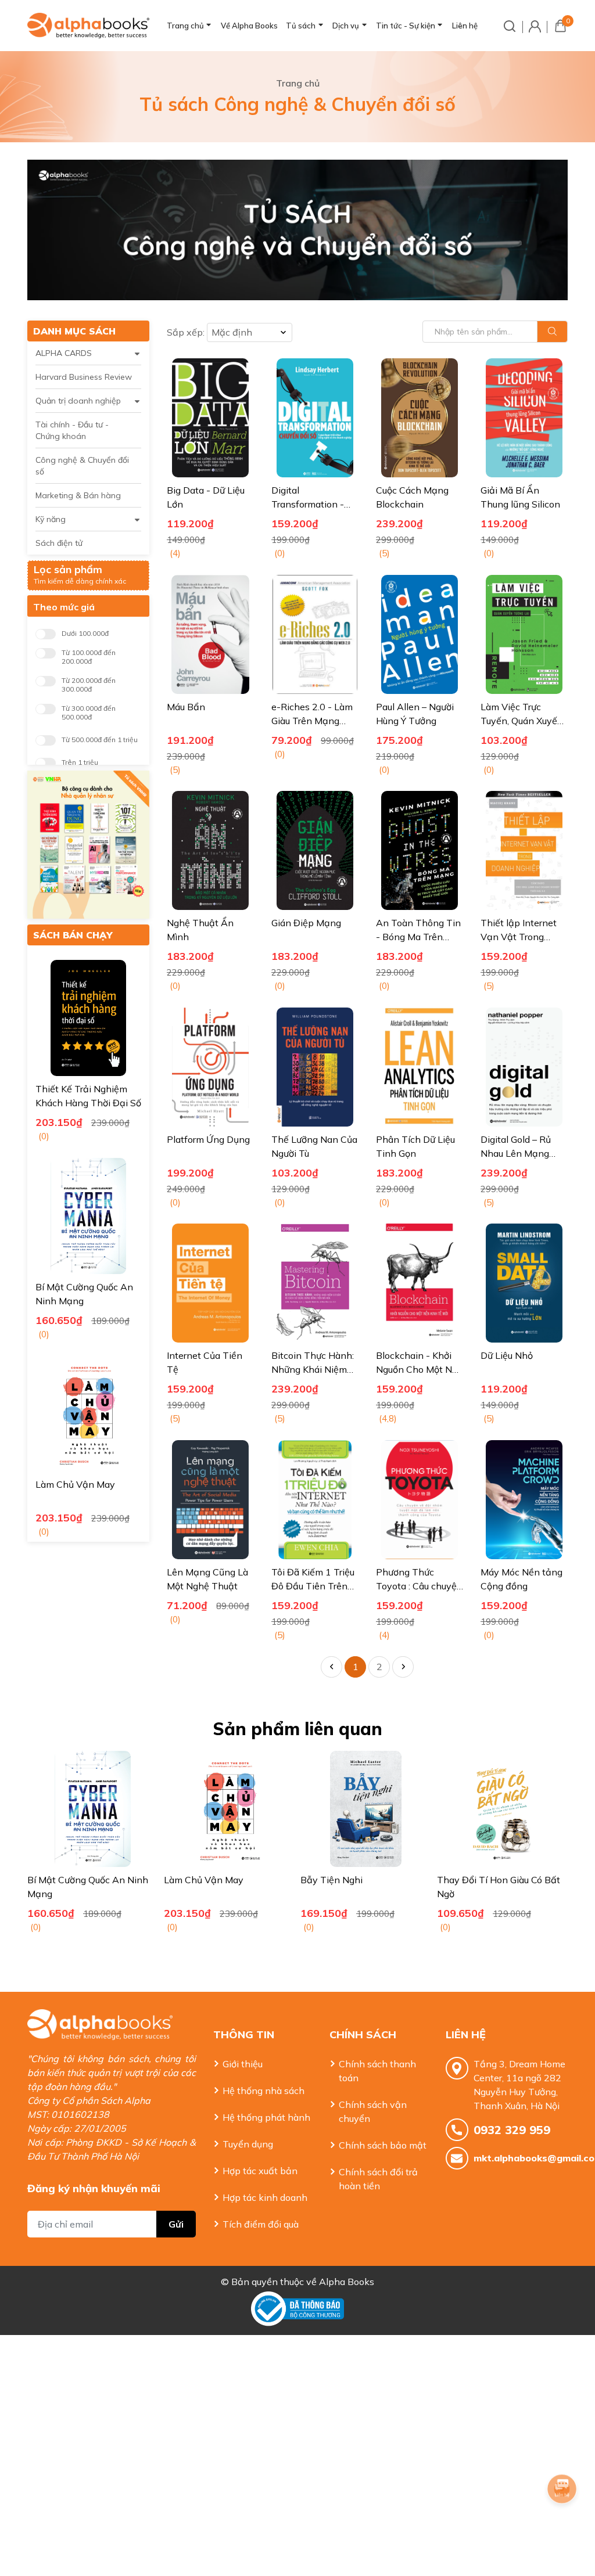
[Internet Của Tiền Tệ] (210, 1283)
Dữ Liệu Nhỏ (507, 1355)
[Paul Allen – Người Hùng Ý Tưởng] (420, 634)
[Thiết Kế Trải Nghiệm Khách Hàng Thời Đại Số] (88, 1018)
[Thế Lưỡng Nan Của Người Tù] (315, 1067)
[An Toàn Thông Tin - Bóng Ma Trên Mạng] (420, 850)
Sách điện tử (59, 543)
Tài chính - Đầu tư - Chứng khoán (72, 430)
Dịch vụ (346, 26)
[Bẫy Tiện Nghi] (229, 1809)
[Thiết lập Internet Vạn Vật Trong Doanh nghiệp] (524, 850)
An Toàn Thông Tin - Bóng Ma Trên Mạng (418, 937)
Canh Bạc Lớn (467, 1880)
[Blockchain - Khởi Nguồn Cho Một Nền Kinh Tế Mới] (420, 1283)
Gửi (176, 2224)
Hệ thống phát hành (266, 2117)
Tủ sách (301, 26)
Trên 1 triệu (80, 762)
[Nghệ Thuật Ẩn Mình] (210, 850)
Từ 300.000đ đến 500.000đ (89, 713)
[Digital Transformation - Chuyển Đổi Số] (315, 418)
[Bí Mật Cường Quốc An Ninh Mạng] (88, 1216)
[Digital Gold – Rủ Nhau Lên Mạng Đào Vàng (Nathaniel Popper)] (524, 1067)
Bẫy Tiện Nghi (195, 1880)
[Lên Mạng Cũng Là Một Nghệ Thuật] (210, 1500)
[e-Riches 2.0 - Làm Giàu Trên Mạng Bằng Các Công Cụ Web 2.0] (315, 634)
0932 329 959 (512, 2130)
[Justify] (552, 332)
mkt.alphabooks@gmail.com (521, 2158)
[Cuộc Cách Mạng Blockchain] (420, 418)
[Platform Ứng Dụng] (210, 1067)
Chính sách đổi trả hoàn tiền (378, 2179)
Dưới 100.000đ (85, 633)
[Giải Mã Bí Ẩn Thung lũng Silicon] (524, 418)
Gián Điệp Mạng (306, 923)
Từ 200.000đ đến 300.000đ (89, 685)
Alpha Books (347, 2282)
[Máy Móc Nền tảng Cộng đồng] (524, 1500)
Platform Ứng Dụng (208, 1139)
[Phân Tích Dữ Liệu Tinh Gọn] (420, 1067)
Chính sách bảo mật (383, 2145)
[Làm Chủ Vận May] (88, 1413)
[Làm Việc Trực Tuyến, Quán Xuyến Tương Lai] (524, 634)
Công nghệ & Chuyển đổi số (82, 466)
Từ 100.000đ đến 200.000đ (89, 657)
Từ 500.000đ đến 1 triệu (100, 740)
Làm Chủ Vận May (75, 1484)
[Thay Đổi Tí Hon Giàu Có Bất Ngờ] (366, 1809)
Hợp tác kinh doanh (265, 2197)
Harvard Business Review (84, 377)
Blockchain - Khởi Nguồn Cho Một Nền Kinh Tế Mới (420, 1369)
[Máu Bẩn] (210, 634)
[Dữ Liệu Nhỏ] (524, 1283)
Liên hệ (465, 26)
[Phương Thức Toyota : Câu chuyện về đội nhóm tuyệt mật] (420, 1500)
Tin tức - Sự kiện (406, 26)
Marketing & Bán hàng (78, 495)
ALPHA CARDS (64, 353)
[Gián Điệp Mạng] (315, 850)
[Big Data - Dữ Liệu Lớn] (210, 418)
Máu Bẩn (186, 707)
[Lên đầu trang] (563, 2521)
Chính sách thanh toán (377, 2071)
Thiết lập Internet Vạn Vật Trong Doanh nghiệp (519, 937)
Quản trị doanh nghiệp (78, 401)
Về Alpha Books (249, 26)
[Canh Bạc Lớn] (502, 1809)
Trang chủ (185, 26)
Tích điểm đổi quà (261, 2224)
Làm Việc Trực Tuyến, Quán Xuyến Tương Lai (522, 721)
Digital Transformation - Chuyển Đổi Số (308, 504)
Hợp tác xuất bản (260, 2171)
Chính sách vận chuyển (373, 2111)
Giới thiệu (243, 2064)
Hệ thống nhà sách (264, 2091)
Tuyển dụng (248, 2144)
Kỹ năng (51, 519)
